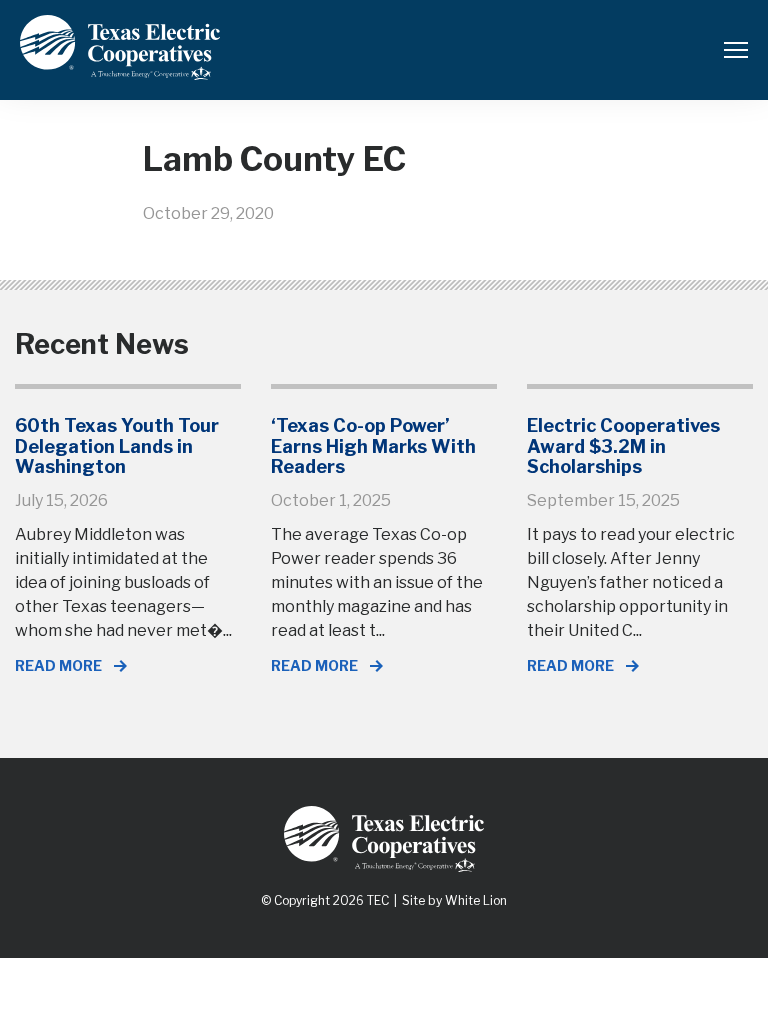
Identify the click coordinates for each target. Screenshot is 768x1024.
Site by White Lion (454, 900)
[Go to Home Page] (120, 65)
